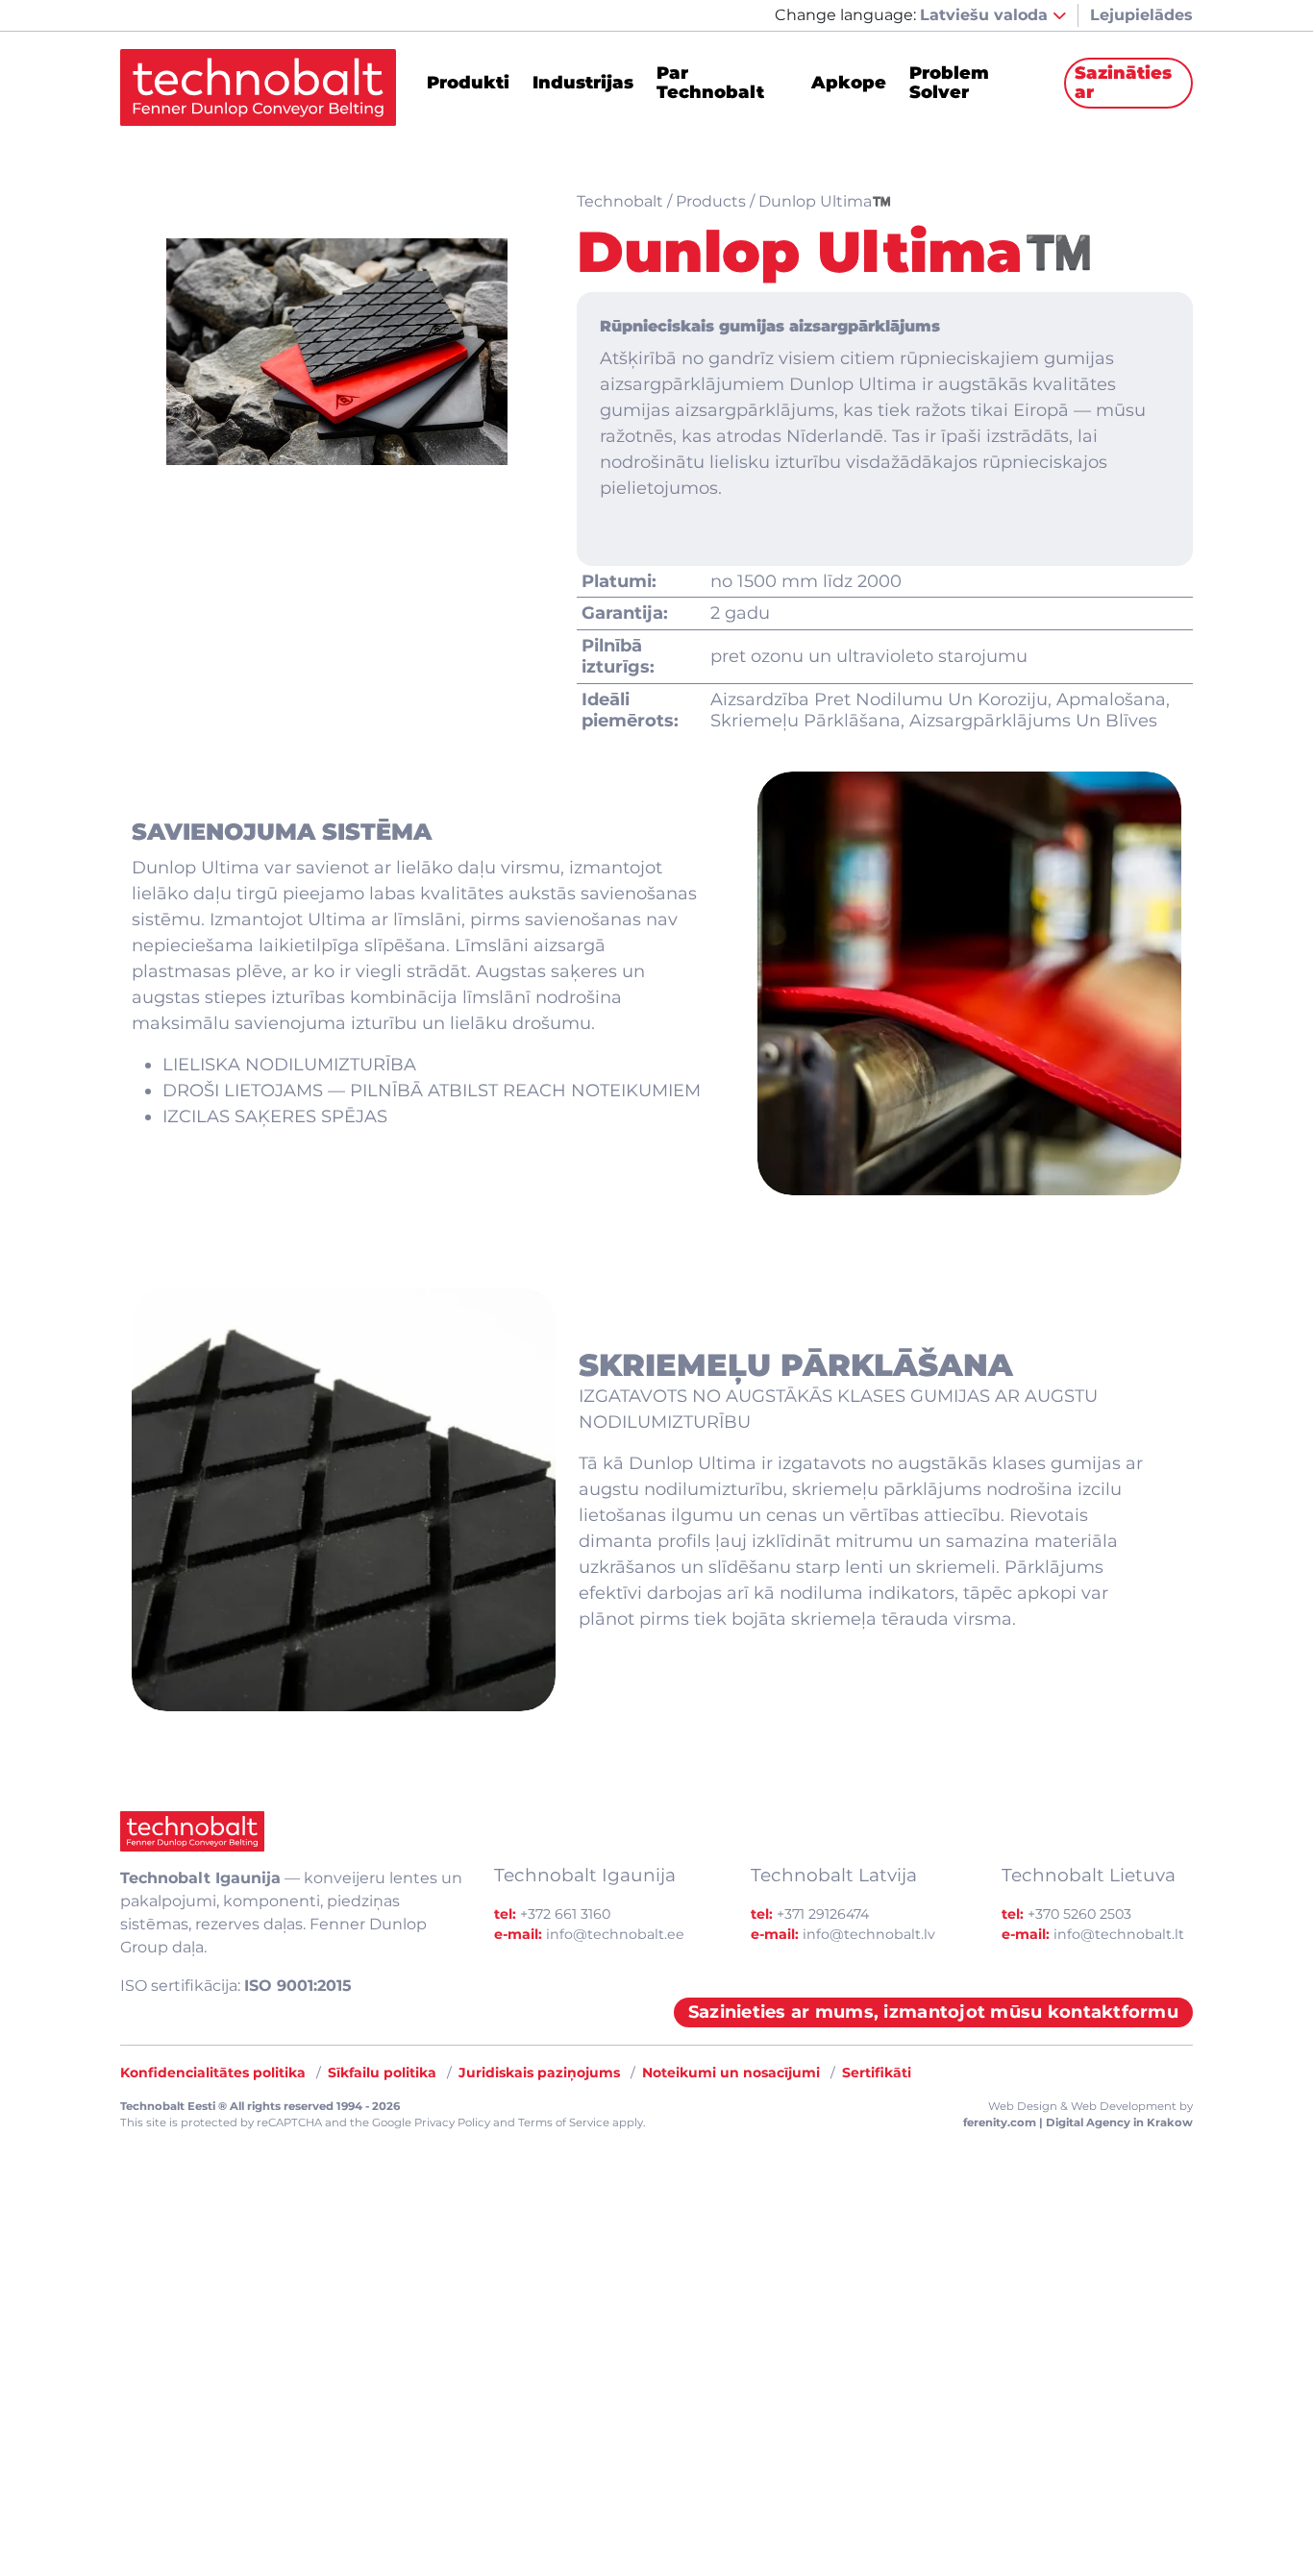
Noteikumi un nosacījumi (731, 2073)
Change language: (845, 15)
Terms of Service (564, 2122)
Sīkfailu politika (382, 2073)
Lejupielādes (1141, 15)
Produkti (468, 84)
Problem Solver (949, 84)
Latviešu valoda (986, 15)
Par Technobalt (710, 84)
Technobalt (620, 201)
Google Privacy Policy (431, 2122)
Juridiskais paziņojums (539, 2073)
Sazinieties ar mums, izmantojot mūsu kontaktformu (933, 2012)
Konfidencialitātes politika (213, 2073)
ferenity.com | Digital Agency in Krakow (1078, 2122)
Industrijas (583, 84)
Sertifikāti (877, 2073)
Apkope (849, 84)
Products (711, 201)
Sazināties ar (1123, 83)
